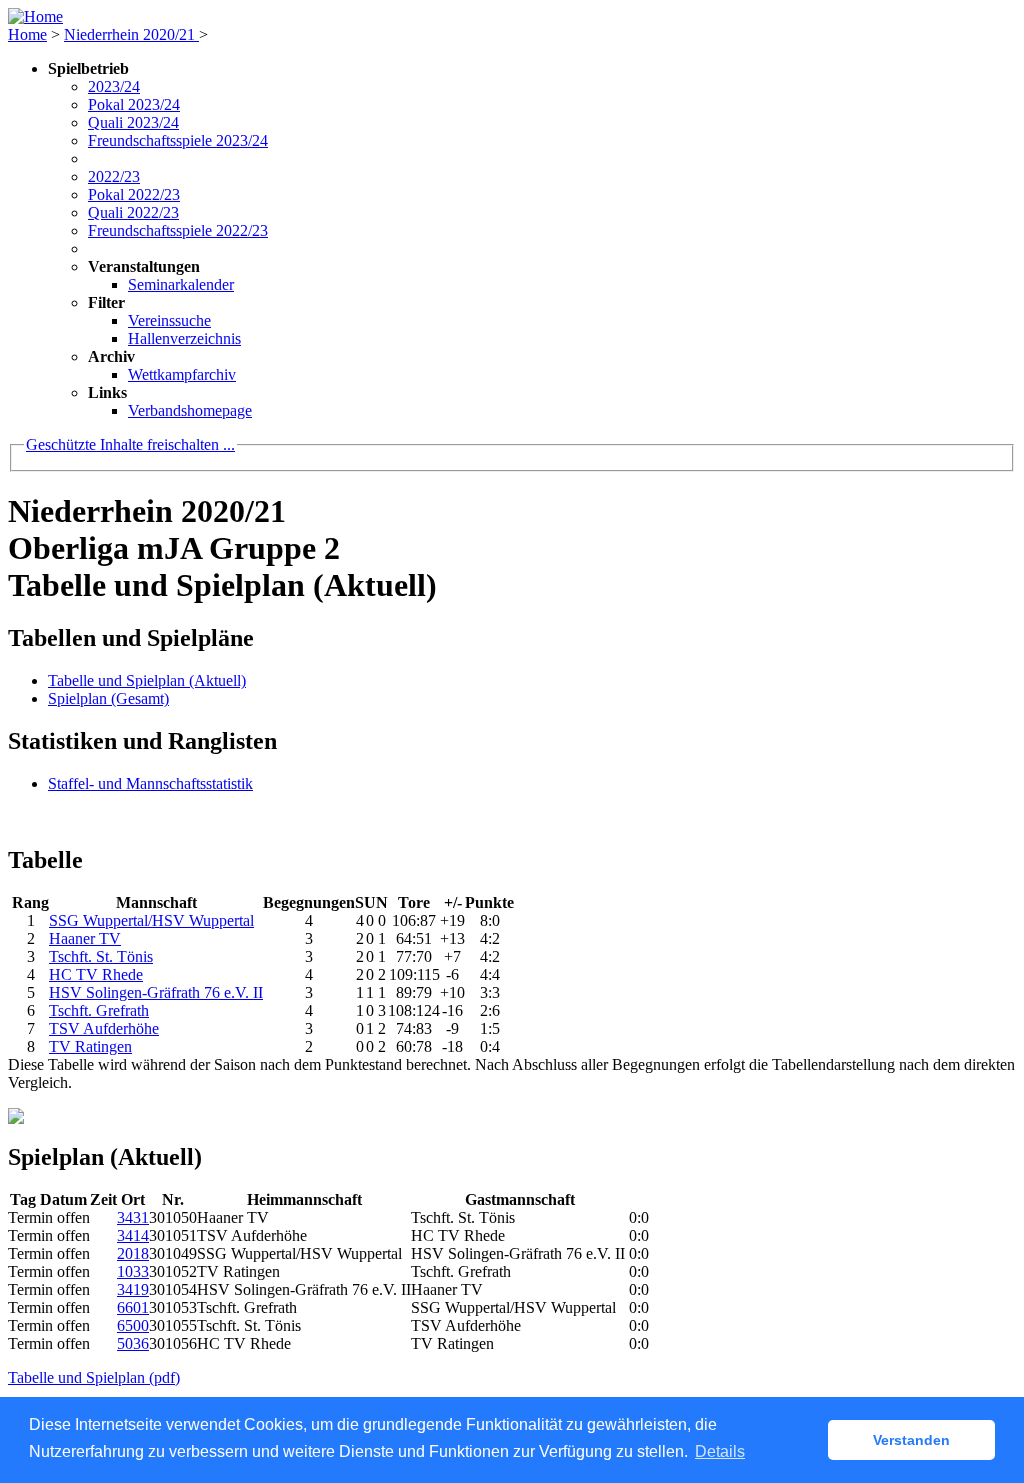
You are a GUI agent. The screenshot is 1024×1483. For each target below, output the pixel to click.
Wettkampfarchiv (182, 374)
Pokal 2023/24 (134, 104)
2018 (133, 1253)
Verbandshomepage (190, 410)
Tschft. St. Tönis (101, 956)
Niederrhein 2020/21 (131, 34)
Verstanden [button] (911, 1440)
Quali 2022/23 (133, 212)
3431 (133, 1217)
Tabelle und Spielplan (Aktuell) (147, 680)
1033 (133, 1271)
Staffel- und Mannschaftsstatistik (150, 783)
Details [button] (720, 1451)
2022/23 (114, 176)
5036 (133, 1343)
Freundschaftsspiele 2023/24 (178, 140)
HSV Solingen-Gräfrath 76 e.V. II (156, 992)
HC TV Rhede (96, 974)
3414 (133, 1235)
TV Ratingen (90, 1046)
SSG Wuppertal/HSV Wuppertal (151, 920)
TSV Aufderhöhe (104, 1028)
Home (27, 34)
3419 (133, 1289)
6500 (133, 1325)
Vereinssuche (169, 320)
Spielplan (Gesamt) (108, 698)
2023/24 (114, 86)
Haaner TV (85, 938)
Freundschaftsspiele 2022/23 (178, 230)
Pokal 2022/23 (134, 194)
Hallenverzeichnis (184, 338)
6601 (133, 1307)
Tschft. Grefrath (99, 1010)
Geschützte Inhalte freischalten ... (130, 444)
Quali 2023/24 (133, 122)
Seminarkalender (181, 284)
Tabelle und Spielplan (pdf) (94, 1377)
